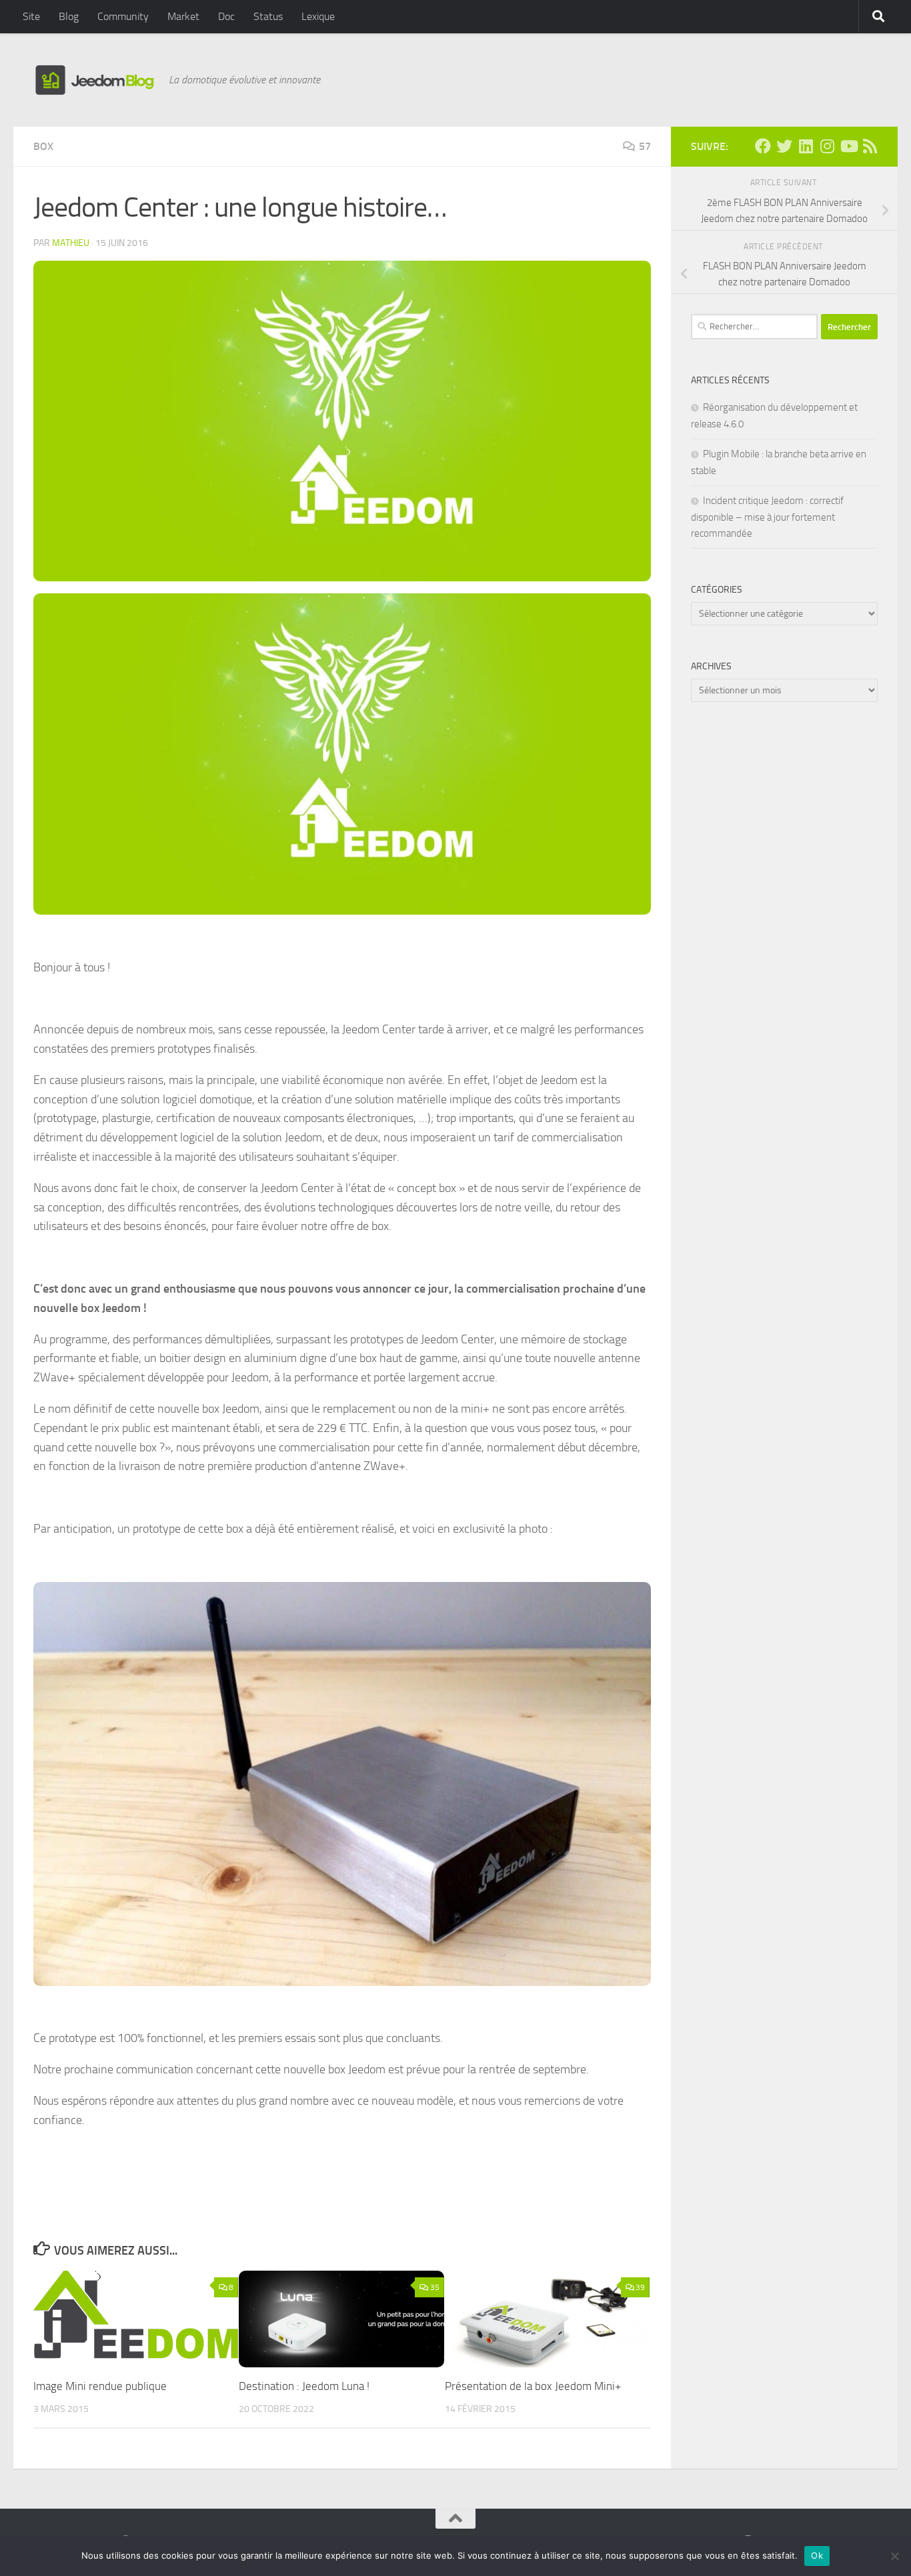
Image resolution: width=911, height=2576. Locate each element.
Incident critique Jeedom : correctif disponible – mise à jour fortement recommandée (767, 517)
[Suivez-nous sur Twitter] (784, 146)
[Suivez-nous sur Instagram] (827, 146)
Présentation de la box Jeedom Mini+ (533, 2386)
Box (43, 146)
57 (645, 146)
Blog (69, 16)
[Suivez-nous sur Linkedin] (806, 146)
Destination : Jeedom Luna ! (304, 2386)
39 (640, 2287)
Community (123, 16)
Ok (817, 2555)
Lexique (318, 16)
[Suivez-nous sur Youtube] (848, 146)
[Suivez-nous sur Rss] (870, 146)
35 (435, 2287)
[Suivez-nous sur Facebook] (763, 146)
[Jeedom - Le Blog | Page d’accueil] (94, 80)
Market (183, 16)
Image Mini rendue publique (100, 2386)
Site (31, 16)
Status (268, 16)
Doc (226, 16)
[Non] (894, 2556)
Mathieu (71, 243)
